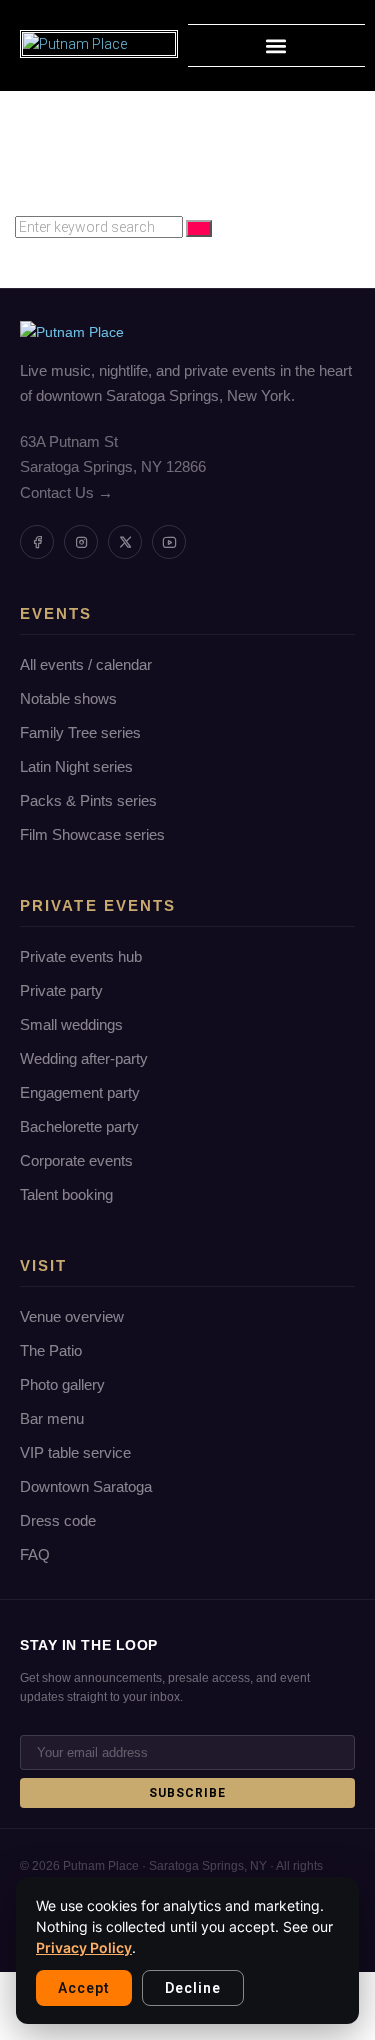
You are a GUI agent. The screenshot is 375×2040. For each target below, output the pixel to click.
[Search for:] (100, 227)
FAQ (35, 1554)
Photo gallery (62, 1384)
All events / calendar (86, 664)
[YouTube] (169, 542)
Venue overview (72, 1316)
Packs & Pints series (88, 800)
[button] (276, 45)
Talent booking (66, 1194)
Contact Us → (66, 492)
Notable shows (68, 698)
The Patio (51, 1350)
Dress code (58, 1520)
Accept (84, 1988)
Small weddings (71, 1024)
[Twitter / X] (125, 542)
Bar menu (52, 1418)
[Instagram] (81, 542)
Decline (193, 1988)
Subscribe (187, 1793)
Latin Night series (76, 766)
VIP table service (75, 1452)
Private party (61, 990)
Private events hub (81, 956)
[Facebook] (37, 542)
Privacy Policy (84, 1947)
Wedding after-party (84, 1058)
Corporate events (76, 1160)
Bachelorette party (79, 1126)
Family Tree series (80, 732)
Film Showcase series (92, 834)
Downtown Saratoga (86, 1486)
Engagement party (80, 1092)
